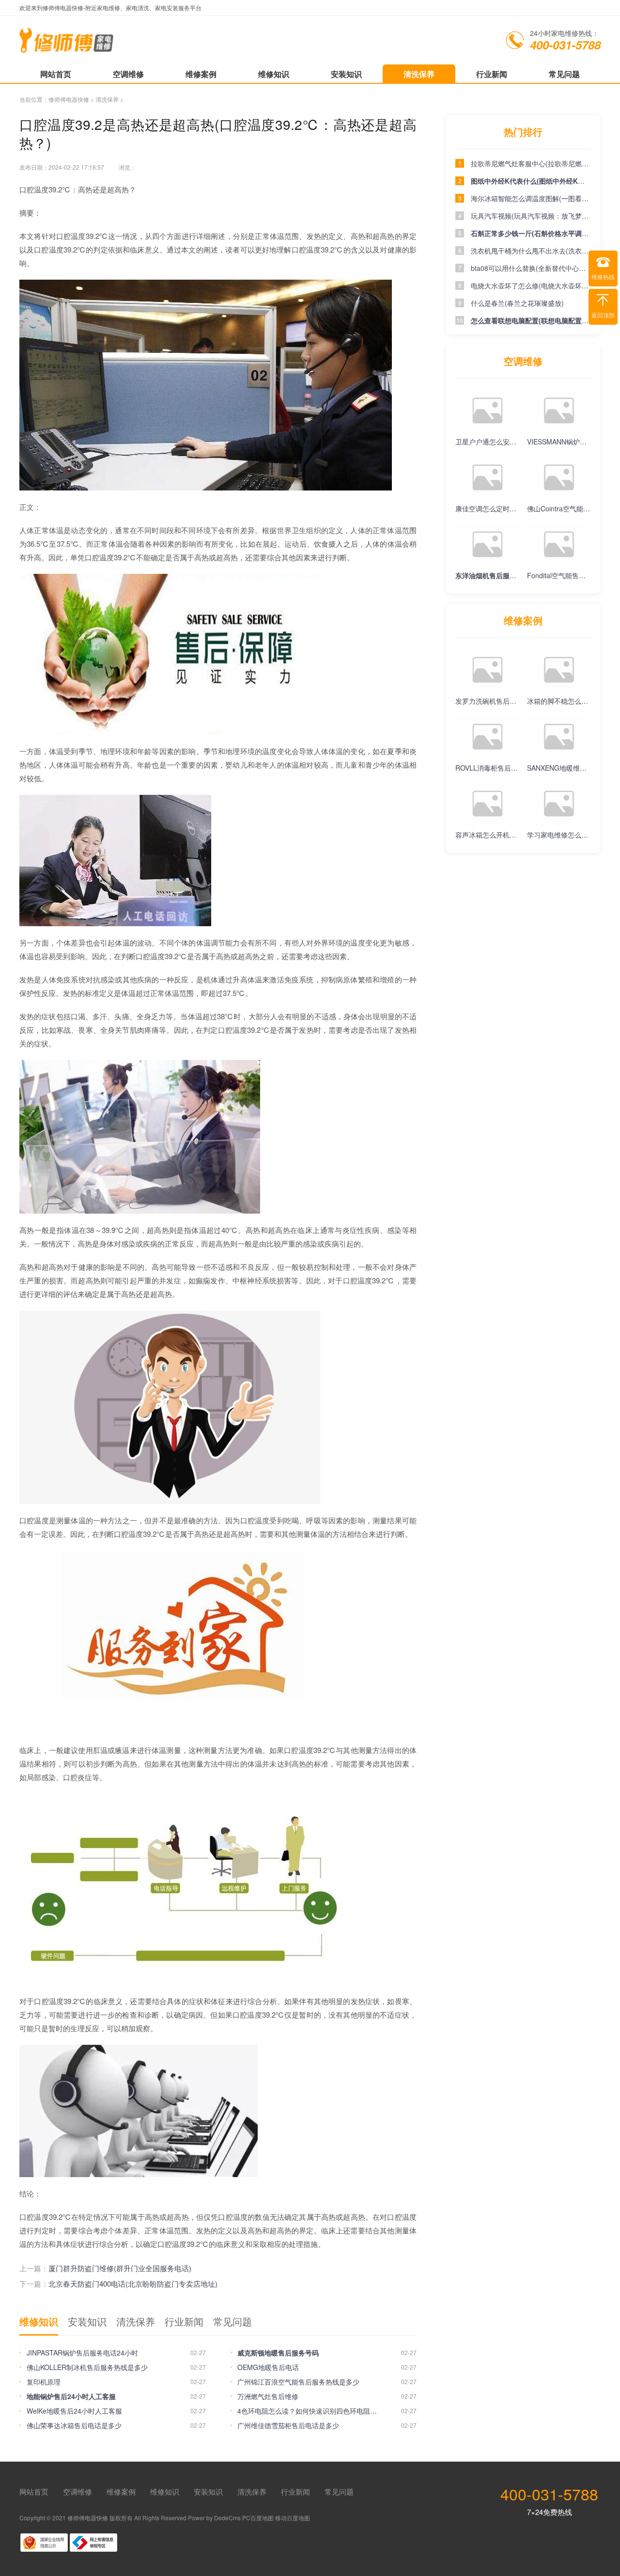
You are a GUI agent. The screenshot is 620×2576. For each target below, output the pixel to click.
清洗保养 (419, 74)
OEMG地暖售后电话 (268, 2367)
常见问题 (564, 74)
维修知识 (274, 74)
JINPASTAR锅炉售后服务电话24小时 (82, 2353)
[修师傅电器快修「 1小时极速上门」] (67, 48)
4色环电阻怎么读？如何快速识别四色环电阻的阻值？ (310, 2411)
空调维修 (128, 74)
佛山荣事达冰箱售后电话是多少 (74, 2425)
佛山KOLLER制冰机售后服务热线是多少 (87, 2367)
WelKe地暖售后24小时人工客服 (74, 2411)
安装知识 (346, 74)
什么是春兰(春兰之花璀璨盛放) (517, 303)
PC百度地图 (258, 2518)
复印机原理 (44, 2382)
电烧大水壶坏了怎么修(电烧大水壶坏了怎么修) (531, 285)
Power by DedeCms (214, 2518)
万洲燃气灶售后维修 (268, 2396)
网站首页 (56, 74)
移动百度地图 (293, 2518)
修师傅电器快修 (69, 99)
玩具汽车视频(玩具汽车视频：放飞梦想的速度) (531, 216)
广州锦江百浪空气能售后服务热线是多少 (298, 2382)
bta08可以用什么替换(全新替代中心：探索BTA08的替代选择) (531, 268)
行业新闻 (492, 74)
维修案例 (201, 74)
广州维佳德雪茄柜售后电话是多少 (288, 2425)
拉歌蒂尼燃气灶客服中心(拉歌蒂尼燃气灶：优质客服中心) (531, 163)
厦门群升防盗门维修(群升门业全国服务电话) (120, 2268)
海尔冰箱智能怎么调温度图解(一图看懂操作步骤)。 (531, 198)
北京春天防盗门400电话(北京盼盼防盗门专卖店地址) (133, 2284)
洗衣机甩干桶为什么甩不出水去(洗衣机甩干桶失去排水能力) (531, 251)
